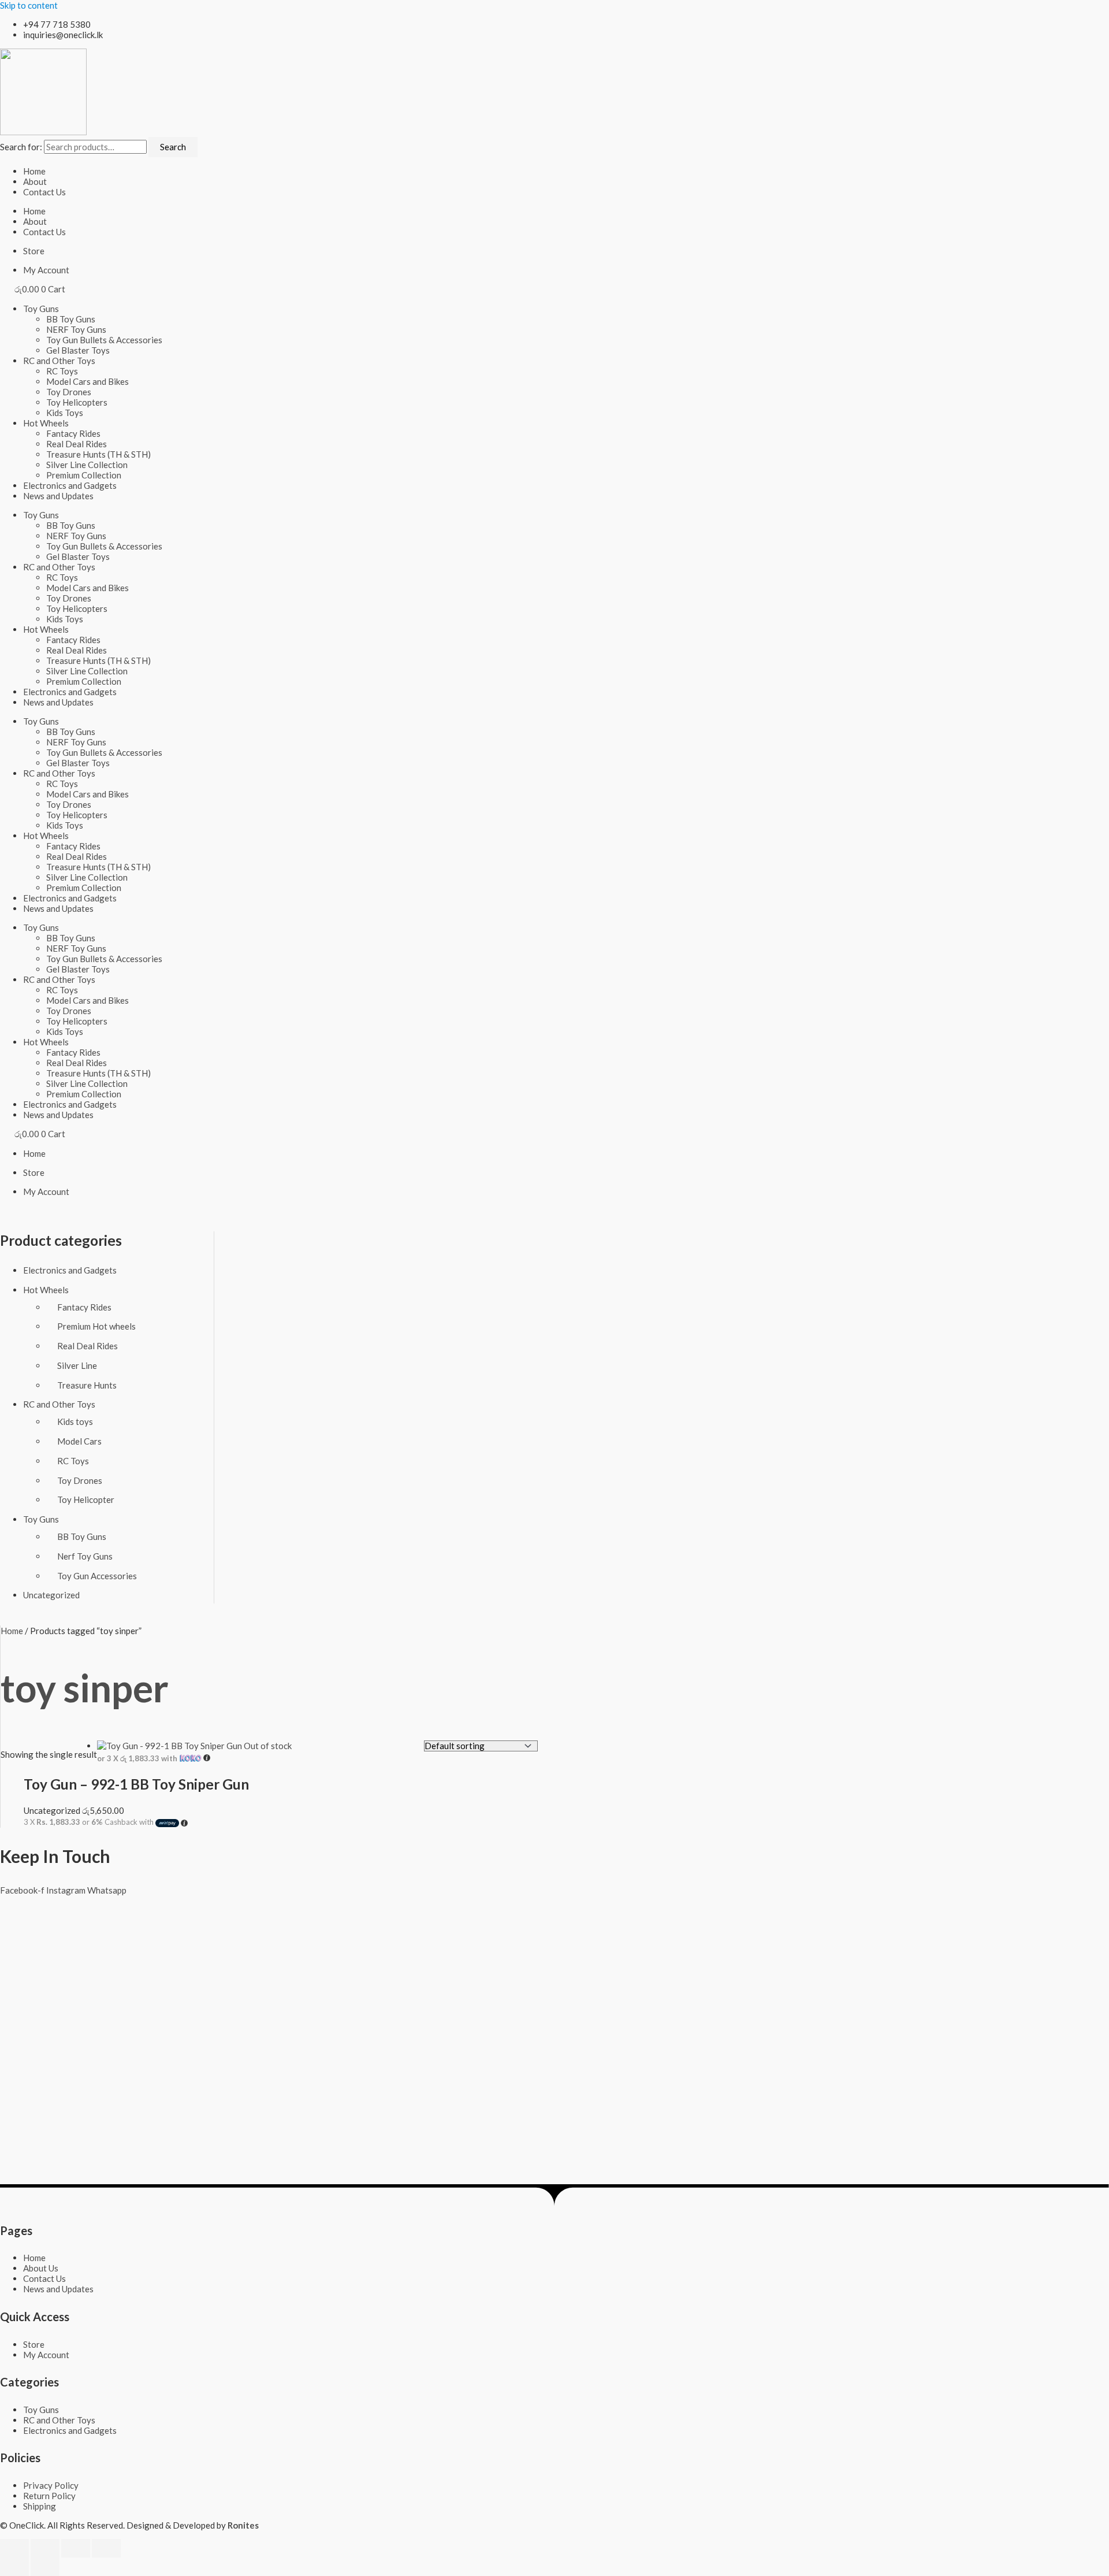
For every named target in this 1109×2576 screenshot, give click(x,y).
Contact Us (44, 192)
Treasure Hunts (87, 1385)
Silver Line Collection (87, 465)
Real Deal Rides (77, 444)
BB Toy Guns (71, 319)
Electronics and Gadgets (70, 485)
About (35, 181)
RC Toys (62, 371)
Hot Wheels (46, 423)
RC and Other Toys (59, 361)
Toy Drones (69, 392)
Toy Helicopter (86, 1499)
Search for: (21, 147)
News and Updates (58, 496)
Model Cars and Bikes (88, 381)
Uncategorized (51, 1595)
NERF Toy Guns (76, 329)
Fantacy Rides (73, 433)
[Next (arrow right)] (45, 2567)
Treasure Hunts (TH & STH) (98, 454)
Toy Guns (41, 309)
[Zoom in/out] (14, 2548)
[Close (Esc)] (106, 2548)
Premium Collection (84, 475)
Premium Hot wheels (96, 1326)
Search (173, 147)
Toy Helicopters (77, 402)
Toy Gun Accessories (97, 1576)
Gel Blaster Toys (78, 350)
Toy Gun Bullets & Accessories (104, 340)
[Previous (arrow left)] (14, 2567)
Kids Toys (65, 413)
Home (34, 171)
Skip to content (29, 5)
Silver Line (77, 1365)
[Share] (76, 2548)
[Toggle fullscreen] (45, 2548)
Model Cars (79, 1441)
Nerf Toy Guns (85, 1556)
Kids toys (75, 1421)
